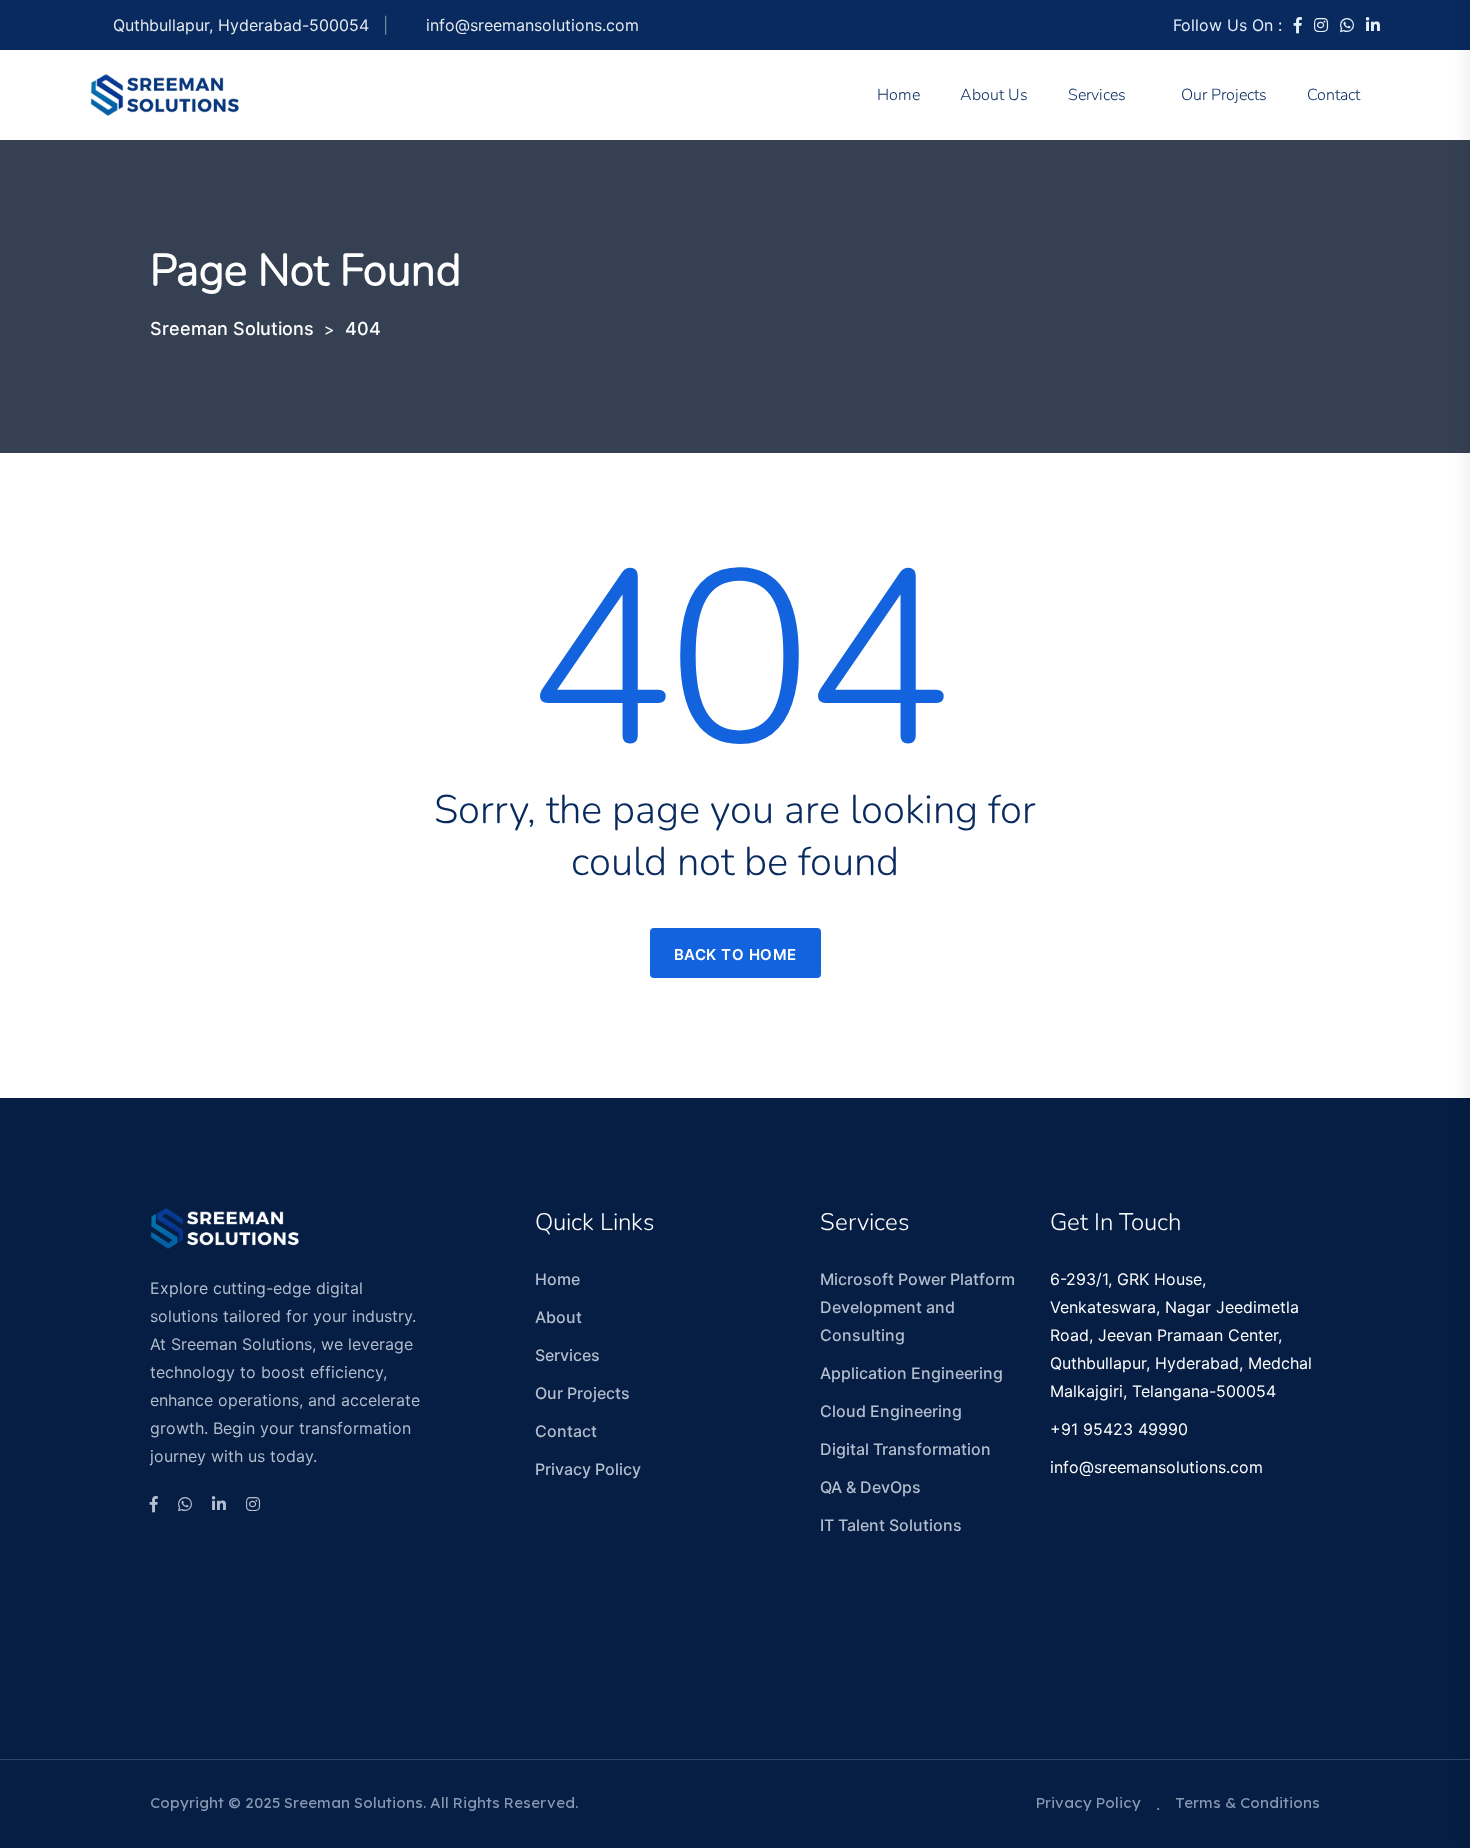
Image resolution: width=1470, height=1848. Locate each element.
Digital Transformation (905, 1449)
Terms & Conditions (1247, 1802)
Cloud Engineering (891, 1411)
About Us (994, 95)
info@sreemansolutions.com (532, 25)
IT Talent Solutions (891, 1525)
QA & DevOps (870, 1487)
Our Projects (1224, 95)
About (558, 1317)
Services (1097, 95)
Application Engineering (911, 1373)
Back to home (735, 954)
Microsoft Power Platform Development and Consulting (917, 1307)
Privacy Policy (588, 1469)
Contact (1333, 95)
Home (898, 95)
